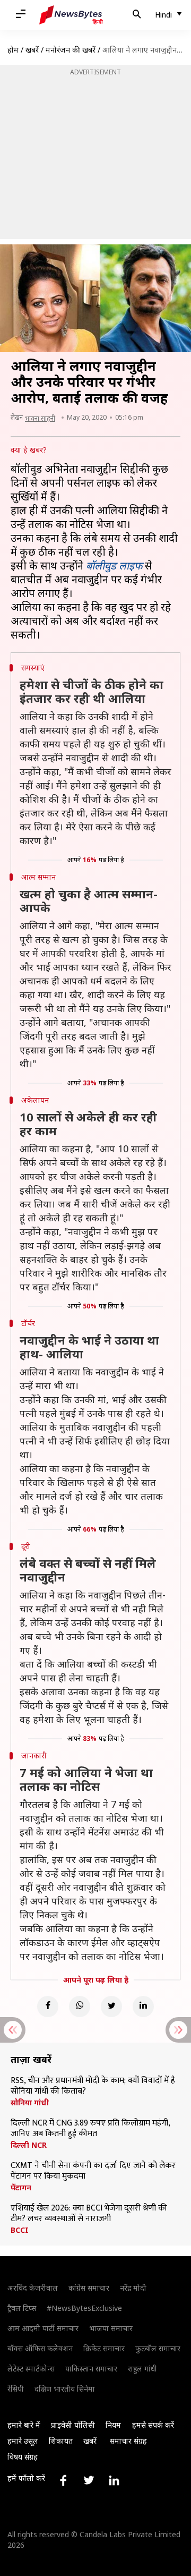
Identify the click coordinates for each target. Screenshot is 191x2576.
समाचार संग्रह (128, 2441)
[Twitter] (111, 2007)
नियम (113, 2425)
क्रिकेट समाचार (104, 2348)
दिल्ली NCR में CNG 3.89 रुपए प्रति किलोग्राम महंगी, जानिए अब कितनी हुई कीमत (90, 2129)
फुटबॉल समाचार (158, 2348)
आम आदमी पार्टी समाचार (43, 2328)
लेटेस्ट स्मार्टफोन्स (31, 2369)
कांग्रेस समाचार (89, 2288)
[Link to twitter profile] (89, 2480)
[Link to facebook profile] (63, 2480)
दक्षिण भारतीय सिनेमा (65, 2389)
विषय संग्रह (23, 2457)
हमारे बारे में (24, 2425)
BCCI (20, 2230)
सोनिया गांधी (30, 2103)
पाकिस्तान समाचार (91, 2369)
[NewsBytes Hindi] (71, 15)
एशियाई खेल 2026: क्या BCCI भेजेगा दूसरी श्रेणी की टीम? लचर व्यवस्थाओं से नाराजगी (89, 2214)
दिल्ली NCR (29, 2145)
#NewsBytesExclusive (84, 2308)
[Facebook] (48, 2007)
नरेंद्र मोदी (133, 2288)
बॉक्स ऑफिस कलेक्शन (40, 2348)
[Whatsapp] (80, 2007)
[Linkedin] (143, 2007)
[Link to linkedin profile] (114, 2480)
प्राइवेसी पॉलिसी (73, 2425)
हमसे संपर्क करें (153, 2425)
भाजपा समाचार (111, 2328)
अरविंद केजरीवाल (33, 2288)
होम (13, 50)
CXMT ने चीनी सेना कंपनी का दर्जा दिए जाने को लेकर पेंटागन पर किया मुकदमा (93, 2171)
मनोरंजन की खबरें (71, 50)
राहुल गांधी (142, 2369)
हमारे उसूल (23, 2441)
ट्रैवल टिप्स (22, 2308)
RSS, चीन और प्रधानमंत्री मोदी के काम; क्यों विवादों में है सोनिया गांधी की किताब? (93, 2086)
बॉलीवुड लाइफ (114, 566)
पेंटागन (21, 2188)
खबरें (32, 50)
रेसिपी (16, 2389)
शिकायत (61, 2441)
